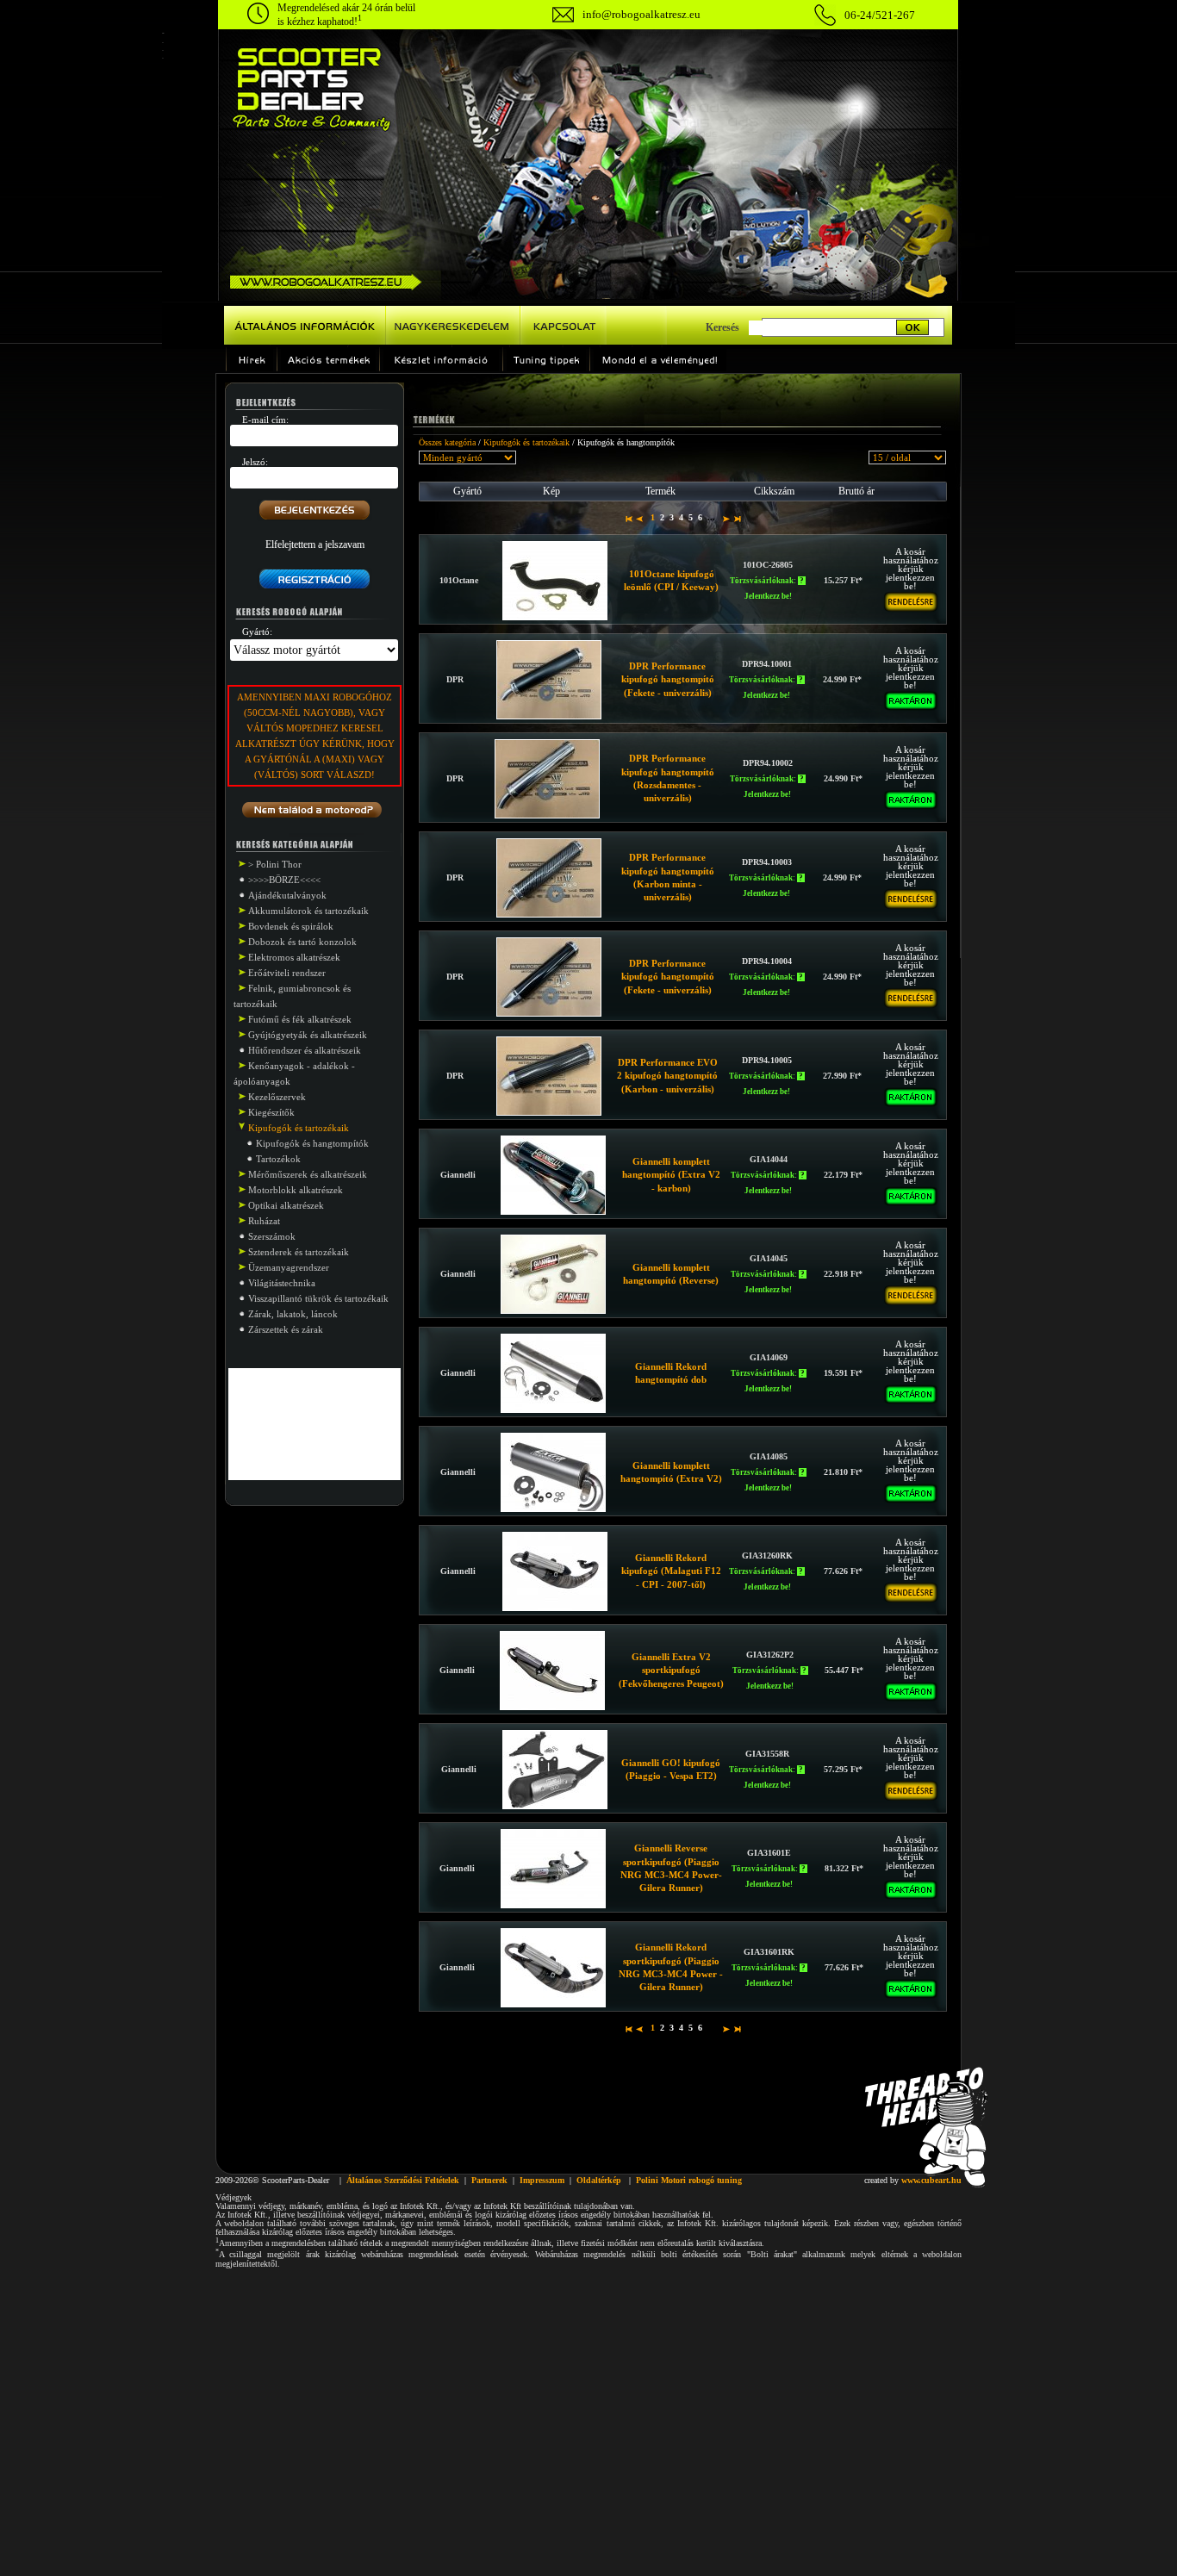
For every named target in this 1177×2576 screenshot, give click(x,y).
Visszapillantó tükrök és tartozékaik (318, 1298)
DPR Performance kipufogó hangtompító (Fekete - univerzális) (668, 679)
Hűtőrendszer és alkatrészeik (305, 1050)
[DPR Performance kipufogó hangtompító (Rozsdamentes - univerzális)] (547, 815)
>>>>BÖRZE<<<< (284, 880)
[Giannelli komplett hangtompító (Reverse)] (553, 1310)
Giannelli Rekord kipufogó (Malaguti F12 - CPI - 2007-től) (671, 1571)
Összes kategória (447, 442)
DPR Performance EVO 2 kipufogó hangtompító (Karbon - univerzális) (667, 1076)
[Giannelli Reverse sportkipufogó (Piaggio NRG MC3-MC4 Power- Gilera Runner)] (553, 1905)
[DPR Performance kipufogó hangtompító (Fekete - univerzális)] (549, 716)
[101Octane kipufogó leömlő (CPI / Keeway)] (555, 617)
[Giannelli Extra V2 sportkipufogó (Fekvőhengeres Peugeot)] (552, 1707)
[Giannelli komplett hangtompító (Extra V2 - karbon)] (553, 1211)
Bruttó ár (856, 491)
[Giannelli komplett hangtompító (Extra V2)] (553, 1509)
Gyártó (467, 491)
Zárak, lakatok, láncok (293, 1314)
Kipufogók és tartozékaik (526, 442)
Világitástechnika (282, 1283)
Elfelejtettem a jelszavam (315, 544)
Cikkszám (774, 491)
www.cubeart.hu (931, 2180)
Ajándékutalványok (287, 895)
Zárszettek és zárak (286, 1329)
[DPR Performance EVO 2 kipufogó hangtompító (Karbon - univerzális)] (549, 1112)
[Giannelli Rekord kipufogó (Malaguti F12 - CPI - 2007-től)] (555, 1608)
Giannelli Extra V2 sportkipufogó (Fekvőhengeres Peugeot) (671, 1670)
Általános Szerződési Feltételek (403, 2180)
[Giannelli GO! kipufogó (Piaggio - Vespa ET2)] (555, 1806)
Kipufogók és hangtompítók (312, 1143)
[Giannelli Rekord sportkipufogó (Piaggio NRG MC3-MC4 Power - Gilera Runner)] (553, 2004)
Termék (660, 491)
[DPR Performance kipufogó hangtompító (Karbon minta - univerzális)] (549, 914)
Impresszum (542, 2180)
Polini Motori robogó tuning (689, 2180)
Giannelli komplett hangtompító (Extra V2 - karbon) (671, 1175)
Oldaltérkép (599, 2180)
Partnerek (489, 2180)
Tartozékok (278, 1159)
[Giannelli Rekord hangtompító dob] (553, 1409)
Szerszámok (272, 1236)
